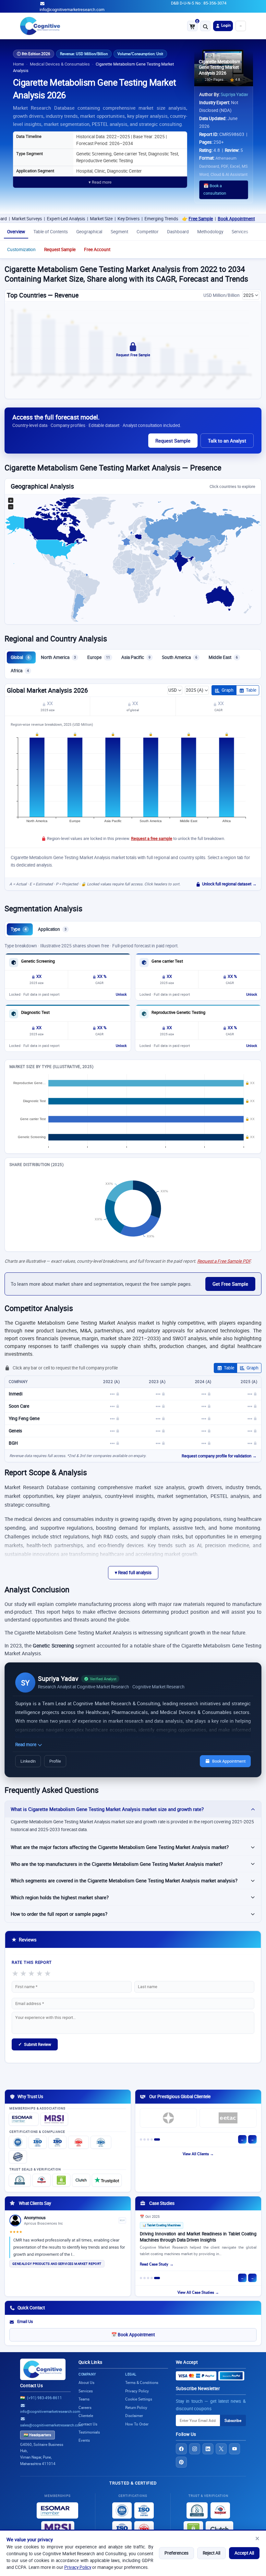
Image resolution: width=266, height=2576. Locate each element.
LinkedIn (28, 1761)
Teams (84, 2399)
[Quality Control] (18, 2157)
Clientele (86, 2416)
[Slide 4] (152, 2139)
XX (49, 703)
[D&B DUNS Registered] (197, 2510)
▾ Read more (100, 182)
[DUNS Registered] (20, 2180)
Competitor (148, 232)
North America (58, 657)
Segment (119, 232)
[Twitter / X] (221, 2449)
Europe (99, 657)
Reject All (212, 2553)
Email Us (25, 2321)
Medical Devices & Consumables (60, 64)
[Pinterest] (181, 2462)
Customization (21, 249)
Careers (85, 2407)
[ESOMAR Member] (24, 2119)
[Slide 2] (145, 2139)
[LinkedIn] (208, 2449)
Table (251, 690)
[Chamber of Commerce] (42, 2180)
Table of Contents (51, 232)
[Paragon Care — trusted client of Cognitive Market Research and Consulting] (168, 2118)
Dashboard (178, 232)
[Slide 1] (141, 2139)
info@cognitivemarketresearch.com (72, 10)
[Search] (205, 26)
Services (240, 232)
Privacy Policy (78, 2567)
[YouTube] (235, 2449)
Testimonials (89, 2432)
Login (225, 25)
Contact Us (31, 2386)
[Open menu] (241, 26)
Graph (228, 690)
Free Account (97, 249)
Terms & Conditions (142, 2382)
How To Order (137, 2424)
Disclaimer (134, 2416)
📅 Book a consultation (215, 189)
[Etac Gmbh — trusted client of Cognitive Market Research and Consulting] (228, 2118)
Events (84, 2440)
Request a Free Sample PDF (224, 1261)
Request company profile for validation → (219, 1456)
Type (19, 929)
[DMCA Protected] (61, 2180)
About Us (86, 2382)
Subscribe (233, 2420)
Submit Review (35, 2044)
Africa (20, 671)
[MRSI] (54, 2119)
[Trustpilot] (107, 2180)
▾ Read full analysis (133, 1573)
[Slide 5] (157, 2139)
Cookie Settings (139, 2399)
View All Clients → (198, 2154)
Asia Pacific (136, 657)
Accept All (244, 2553)
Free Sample (162, 219)
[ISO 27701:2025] (57, 2142)
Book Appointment (198, 219)
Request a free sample (152, 838)
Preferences (176, 2553)
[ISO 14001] (101, 2142)
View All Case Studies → (198, 2292)
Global (20, 657)
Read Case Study (154, 2264)
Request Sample (60, 249)
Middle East (223, 657)
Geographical (89, 232)
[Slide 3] (148, 2139)
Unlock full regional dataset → (229, 884)
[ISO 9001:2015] (18, 2142)
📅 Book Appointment (133, 2335)
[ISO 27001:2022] (38, 2142)
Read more (26, 1744)
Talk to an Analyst (227, 441)
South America (180, 657)
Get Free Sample (230, 1284)
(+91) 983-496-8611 (44, 2398)
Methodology (210, 232)
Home (18, 64)
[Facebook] (181, 2449)
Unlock (121, 994)
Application (52, 929)
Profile (55, 1761)
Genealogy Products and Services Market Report (57, 2264)
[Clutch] (81, 2180)
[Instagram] (195, 2449)
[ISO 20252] (79, 2142)
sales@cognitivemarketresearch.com (51, 2425)
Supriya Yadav (234, 94)
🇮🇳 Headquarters (37, 2435)
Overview (16, 232)
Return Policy (136, 2407)
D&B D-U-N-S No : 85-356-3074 (199, 3)
